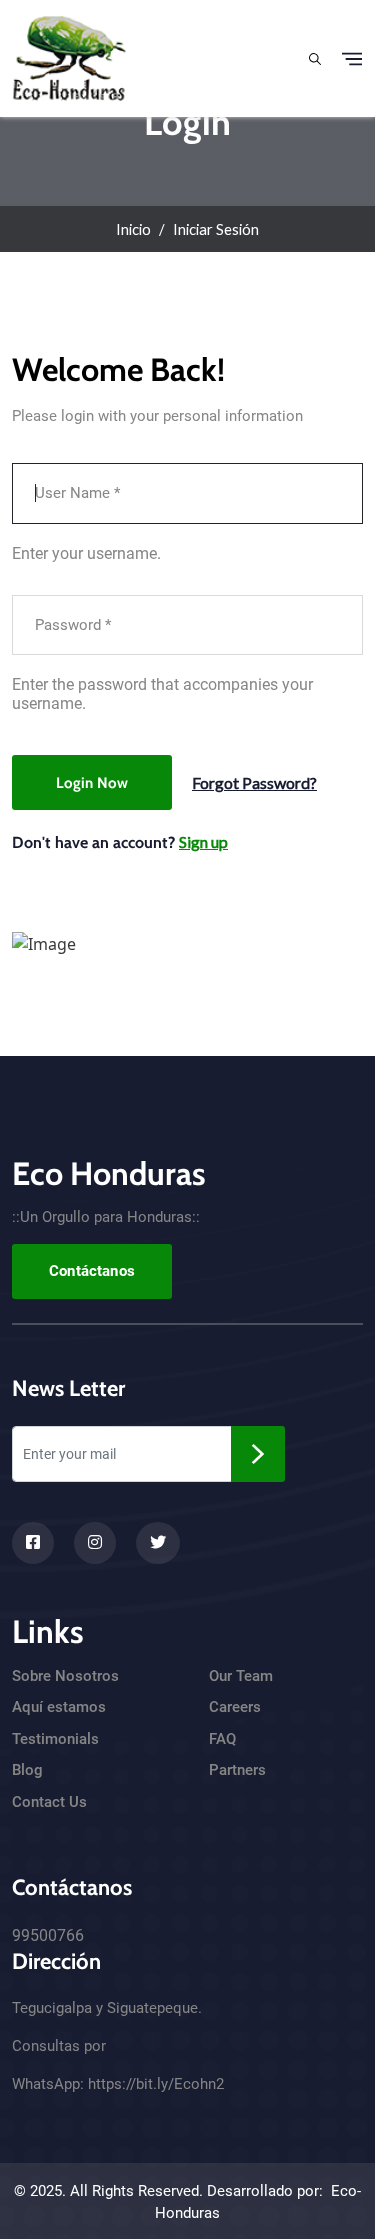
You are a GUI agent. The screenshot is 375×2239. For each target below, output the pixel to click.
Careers (235, 1707)
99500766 (48, 1935)
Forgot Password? (254, 782)
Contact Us (49, 1802)
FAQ (222, 1739)
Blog (27, 1770)
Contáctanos (92, 1271)
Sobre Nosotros (65, 1676)
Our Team (241, 1676)
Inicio (133, 229)
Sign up (203, 841)
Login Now (92, 783)
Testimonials (55, 1739)
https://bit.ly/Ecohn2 (156, 2084)
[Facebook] (33, 1543)
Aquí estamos (59, 1707)
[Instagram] (95, 1543)
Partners (237, 1770)
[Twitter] (158, 1543)
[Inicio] (69, 56)
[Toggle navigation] (352, 59)
